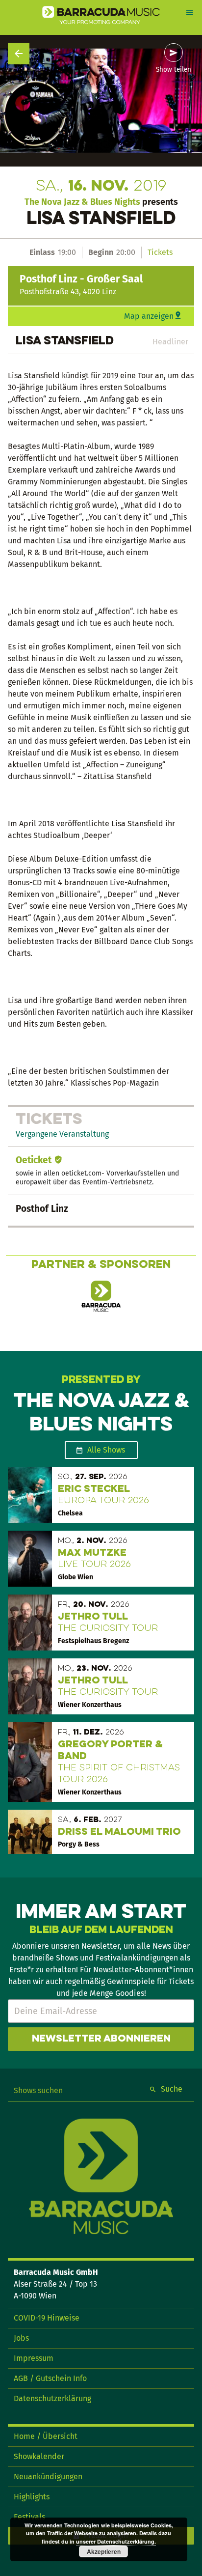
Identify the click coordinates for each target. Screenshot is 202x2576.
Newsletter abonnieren (101, 2039)
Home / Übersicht (46, 2436)
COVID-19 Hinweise (47, 2318)
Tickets (160, 252)
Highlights (32, 2497)
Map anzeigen (149, 316)
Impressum (34, 2358)
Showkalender (39, 2456)
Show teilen (174, 70)
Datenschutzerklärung (52, 2398)
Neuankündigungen (48, 2477)
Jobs (21, 2338)
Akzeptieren (104, 2551)
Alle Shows (106, 1450)
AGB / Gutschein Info (50, 2378)
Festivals (29, 2517)
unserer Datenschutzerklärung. (116, 2541)
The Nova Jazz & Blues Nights (82, 202)
